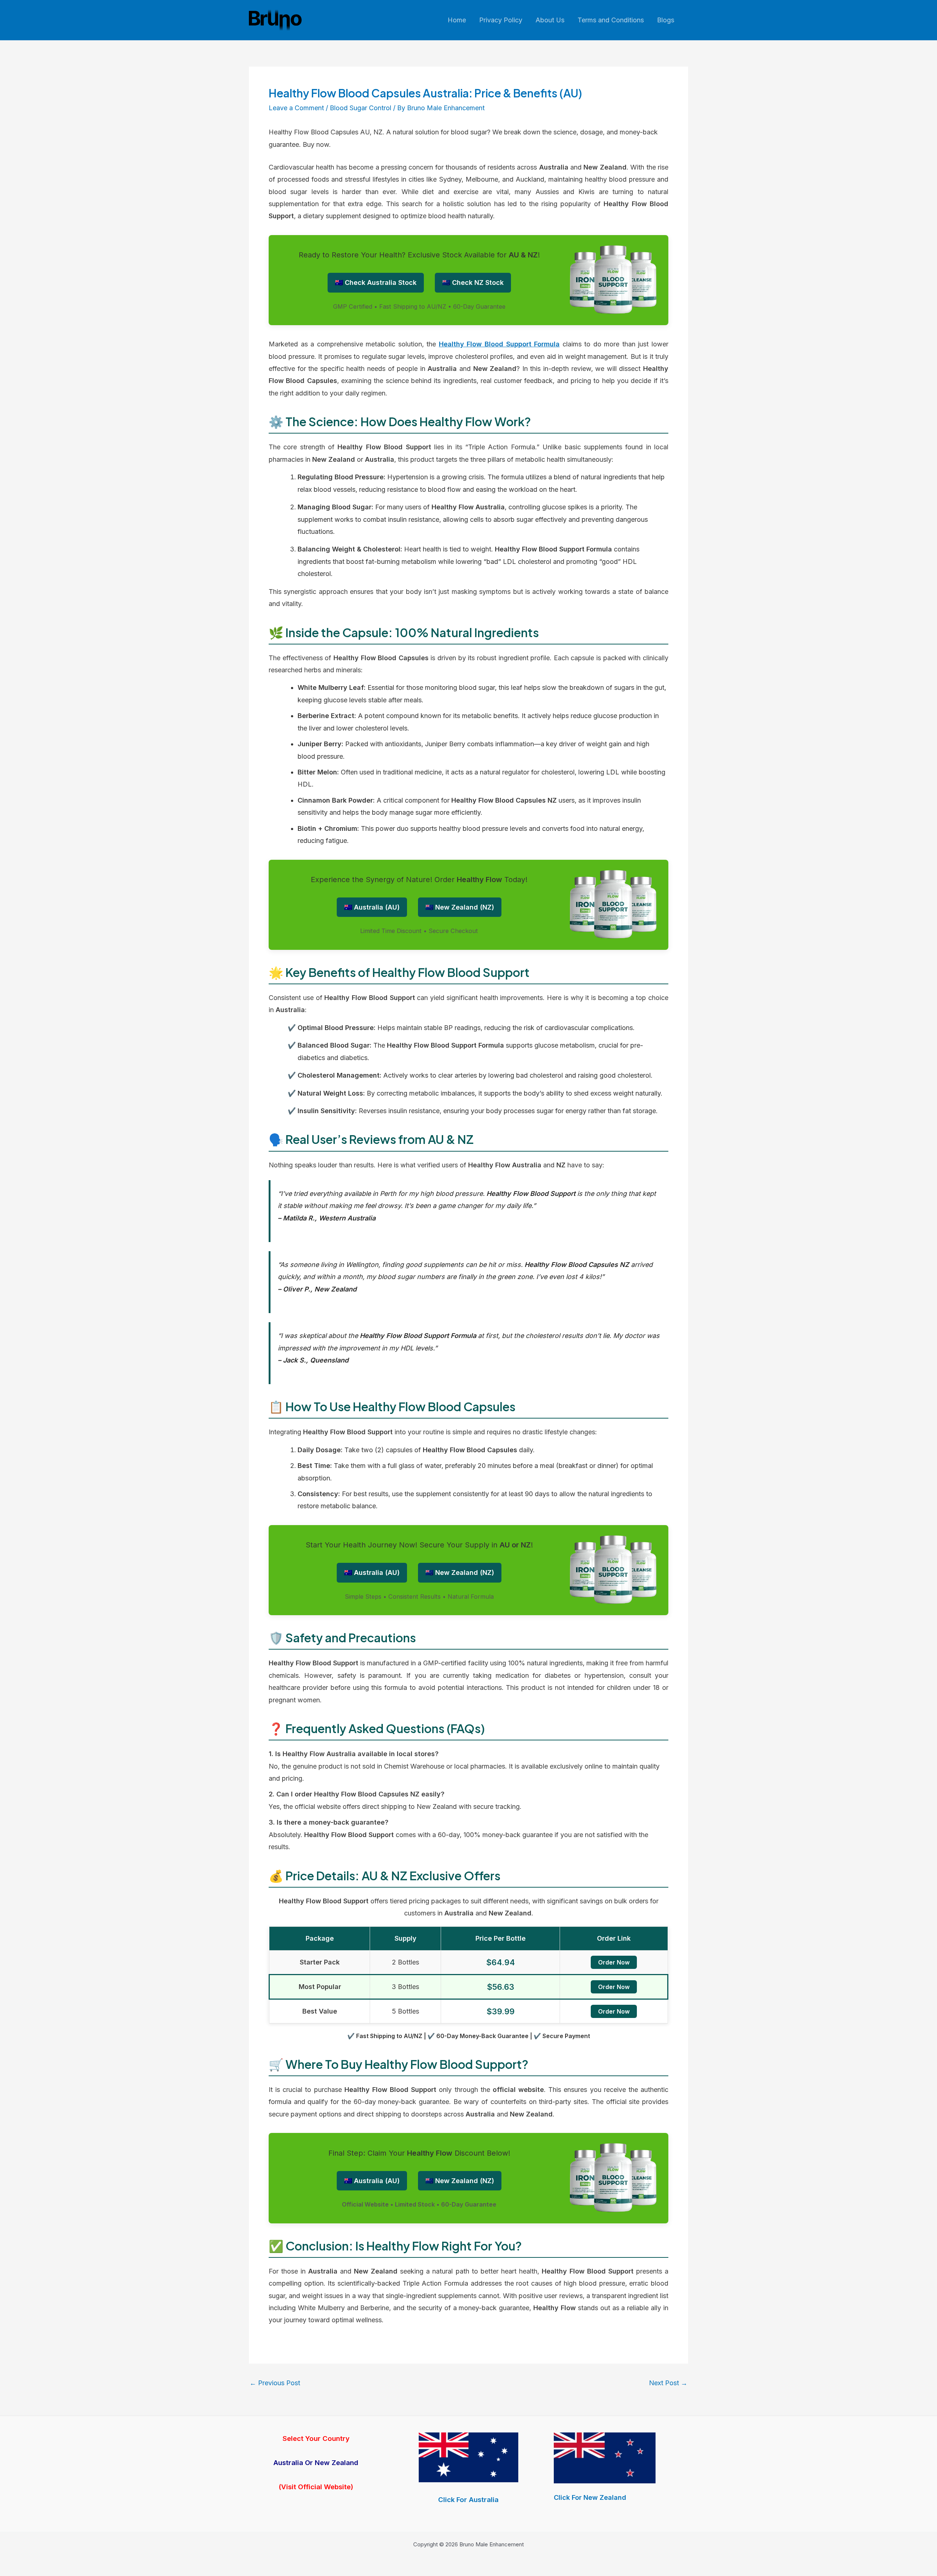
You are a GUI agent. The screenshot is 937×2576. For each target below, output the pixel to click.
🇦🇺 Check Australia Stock (376, 282)
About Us (550, 20)
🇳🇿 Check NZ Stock (473, 282)
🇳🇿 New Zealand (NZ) (460, 907)
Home (457, 20)
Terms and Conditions (611, 20)
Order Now (614, 1962)
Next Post (668, 2383)
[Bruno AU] (468, 2457)
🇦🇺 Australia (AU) (372, 907)
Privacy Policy (501, 20)
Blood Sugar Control (361, 108)
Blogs (666, 20)
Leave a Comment (296, 108)
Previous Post (275, 2383)
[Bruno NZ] (605, 2458)
